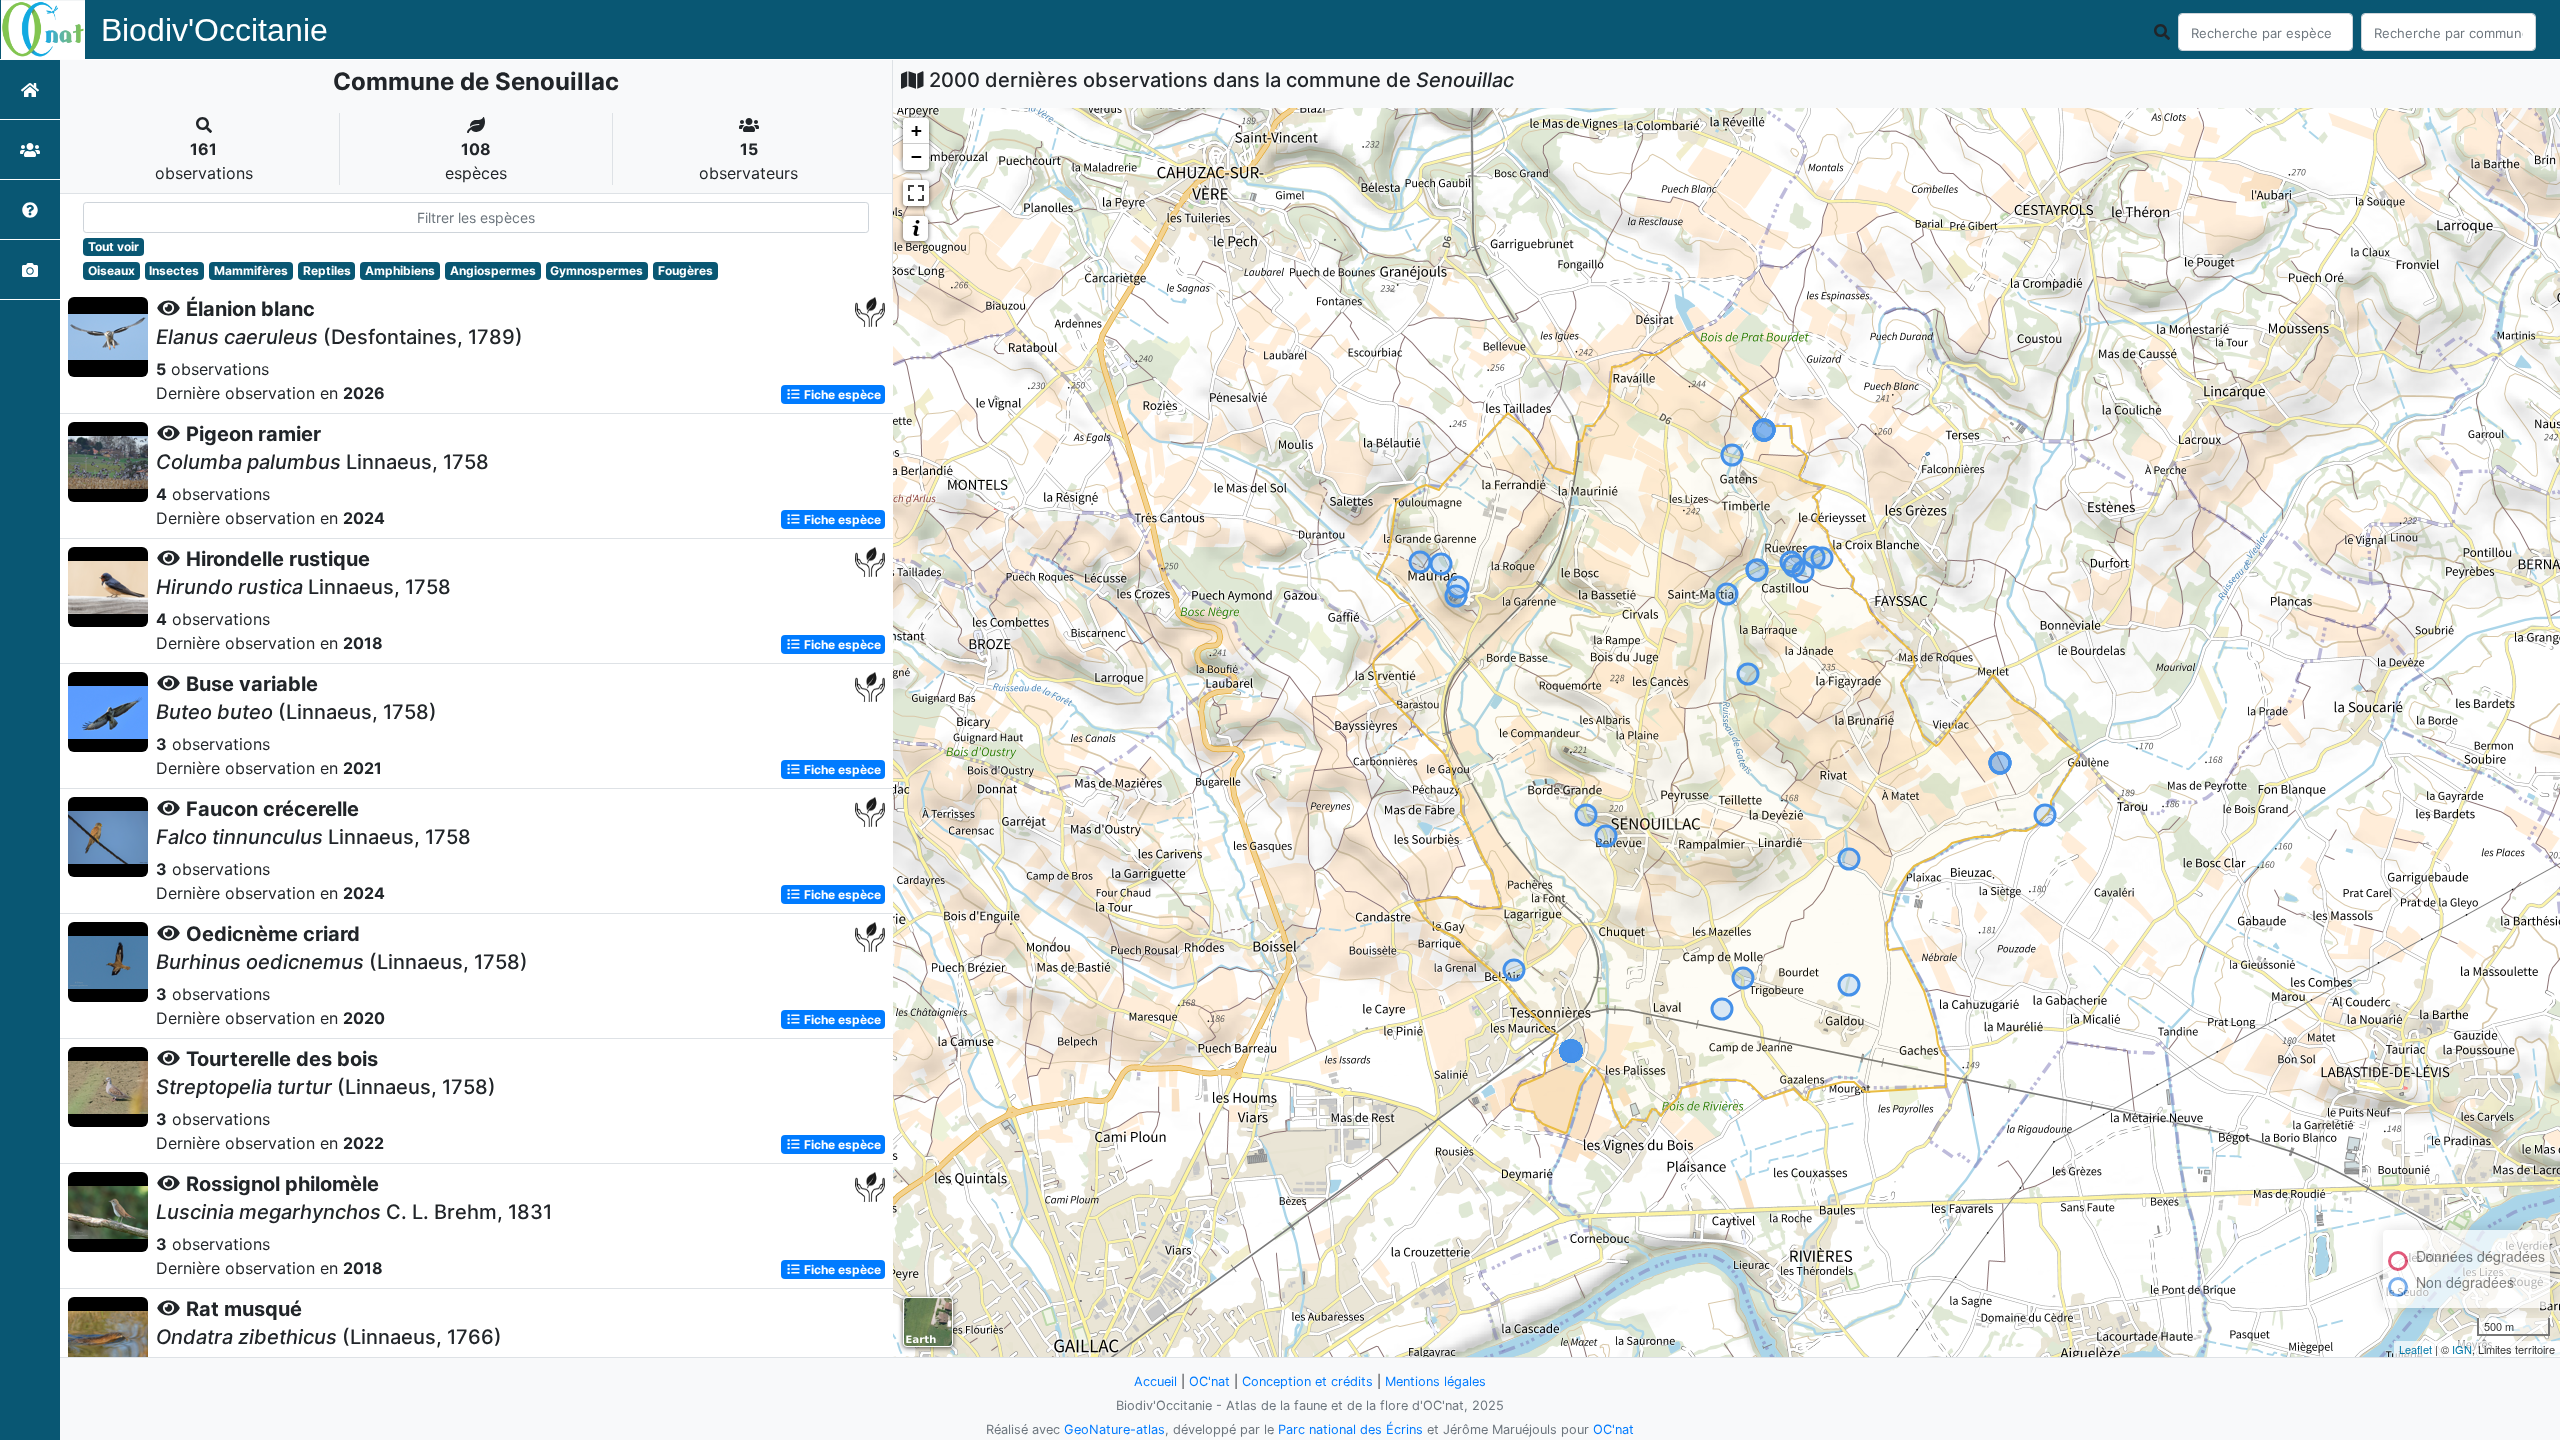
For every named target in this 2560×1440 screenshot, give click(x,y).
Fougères (685, 270)
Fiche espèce (841, 394)
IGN (2462, 1349)
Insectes (174, 270)
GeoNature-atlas (1114, 1429)
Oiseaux (111, 270)
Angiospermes (493, 270)
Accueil (1155, 1381)
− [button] (916, 156)
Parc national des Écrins (1350, 1429)
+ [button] (916, 130)
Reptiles (327, 270)
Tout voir (113, 246)
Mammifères (251, 270)
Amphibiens (400, 270)
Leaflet (2415, 1349)
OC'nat (1209, 1381)
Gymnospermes (596, 270)
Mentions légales (1435, 1381)
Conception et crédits (1307, 1381)
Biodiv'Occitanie (214, 30)
